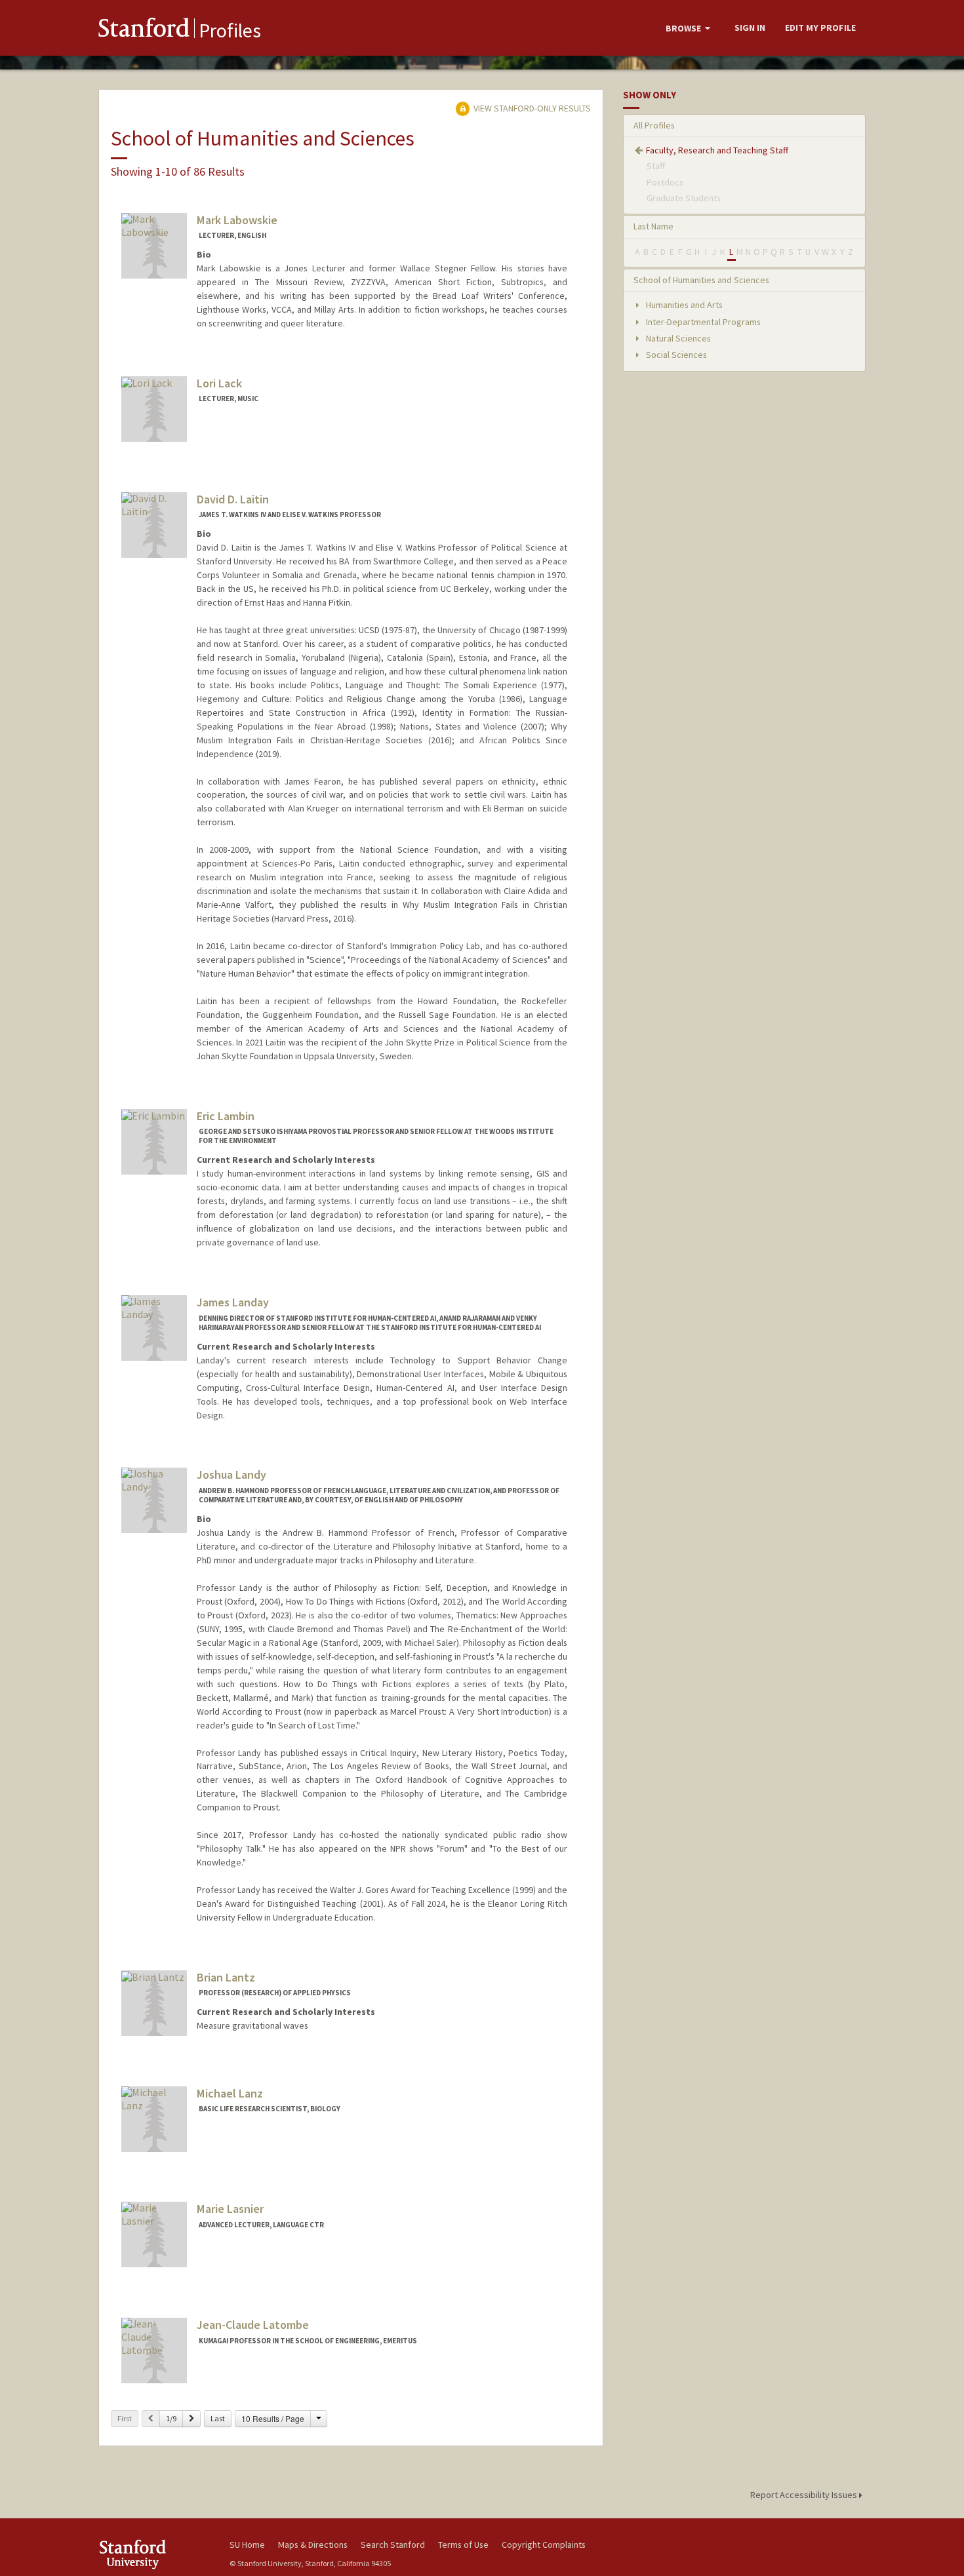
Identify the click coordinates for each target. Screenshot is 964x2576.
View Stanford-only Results (531, 108)
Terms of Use (463, 2545)
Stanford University (154, 2554)
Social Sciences (675, 355)
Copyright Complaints (544, 2545)
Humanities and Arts (683, 305)
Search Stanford (393, 2545)
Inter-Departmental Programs (702, 322)
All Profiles (654, 125)
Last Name (653, 226)
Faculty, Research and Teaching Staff (717, 150)
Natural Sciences (677, 338)
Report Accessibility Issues (805, 2495)
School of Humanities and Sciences (701, 280)
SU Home (247, 2545)
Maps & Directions (313, 2545)
